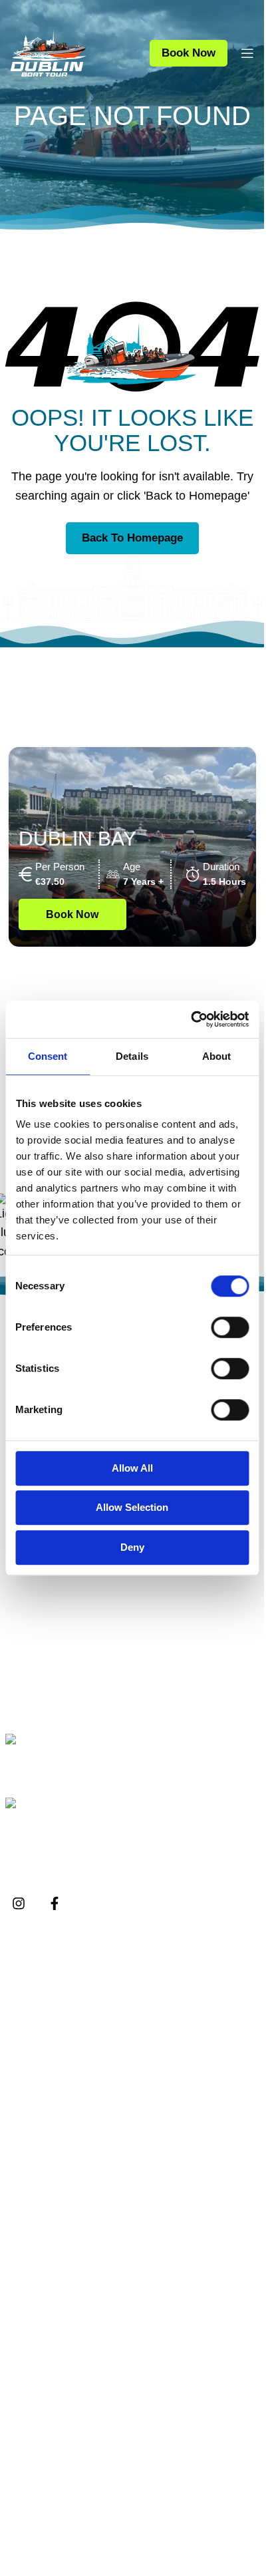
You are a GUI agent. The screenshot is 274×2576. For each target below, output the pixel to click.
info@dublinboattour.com (91, 1823)
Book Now (189, 53)
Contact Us (43, 2106)
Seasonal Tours (54, 2443)
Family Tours (47, 2272)
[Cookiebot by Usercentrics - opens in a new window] (191, 1019)
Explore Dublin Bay (63, 2025)
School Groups (52, 2163)
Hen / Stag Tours (56, 2218)
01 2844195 (60, 1759)
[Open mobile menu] (247, 53)
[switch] (230, 1327)
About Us (39, 1971)
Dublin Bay (77, 839)
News (30, 2052)
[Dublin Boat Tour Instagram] (19, 1903)
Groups (34, 2137)
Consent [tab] (48, 1056)
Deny (132, 1547)
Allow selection (132, 1507)
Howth (32, 2415)
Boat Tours (42, 2334)
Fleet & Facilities (56, 1998)
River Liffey (43, 2361)
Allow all (132, 1468)
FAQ (27, 2079)
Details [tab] (132, 1056)
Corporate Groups (59, 2190)
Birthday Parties (54, 2244)
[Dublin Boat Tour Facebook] (55, 1903)
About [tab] (217, 1056)
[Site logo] (48, 53)
